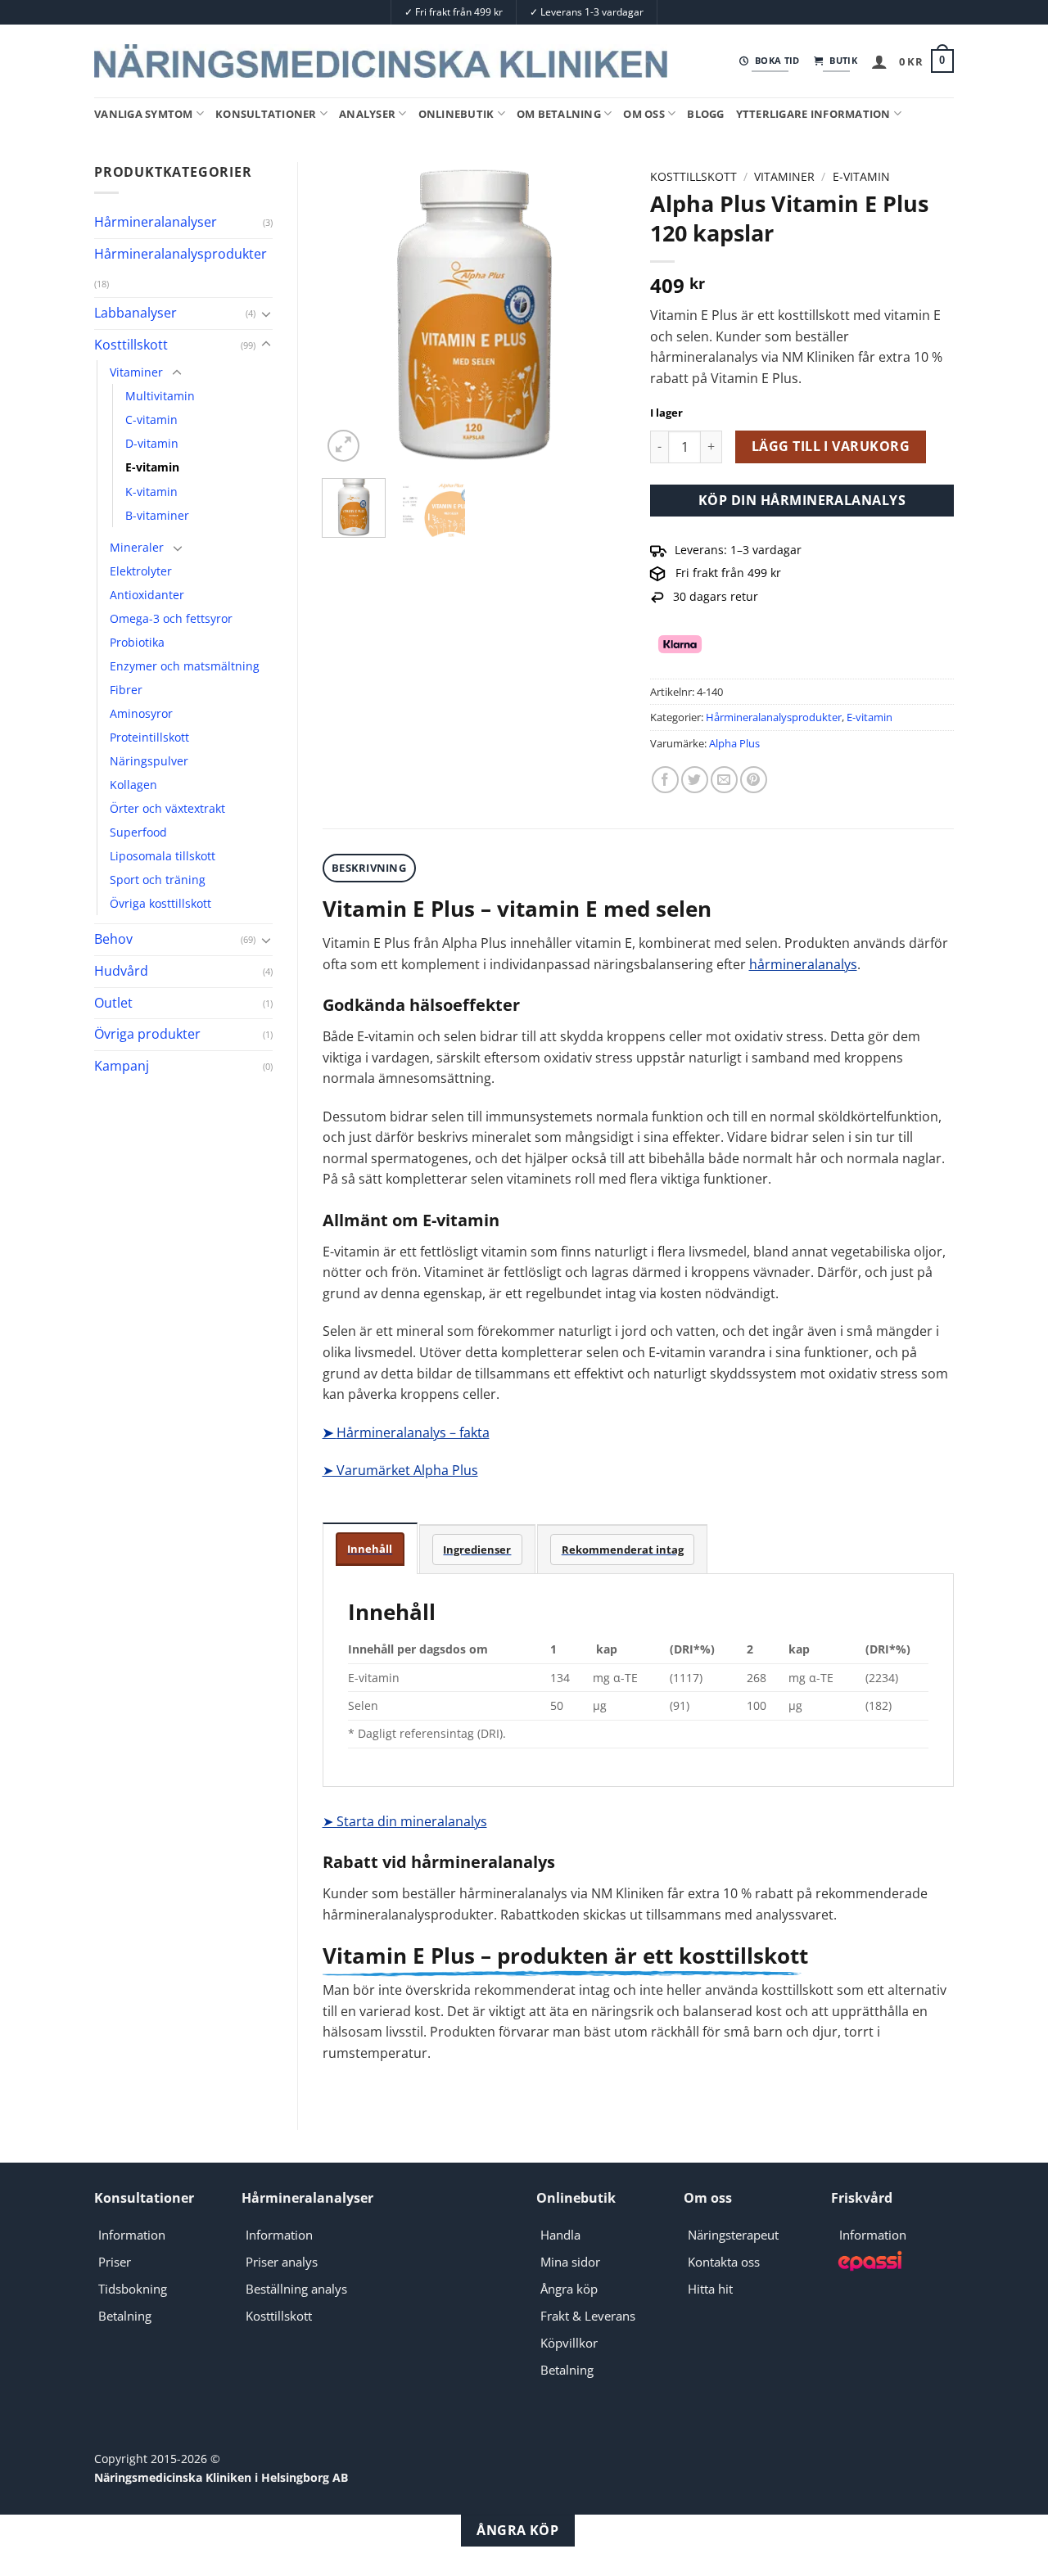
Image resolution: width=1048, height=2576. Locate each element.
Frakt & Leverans (588, 2316)
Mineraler (137, 547)
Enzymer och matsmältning (185, 666)
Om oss (644, 114)
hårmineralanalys (803, 964)
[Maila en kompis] (724, 780)
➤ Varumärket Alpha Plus (400, 1470)
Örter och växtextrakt (167, 808)
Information (132, 2235)
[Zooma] (343, 446)
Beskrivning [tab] (369, 868)
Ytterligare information (813, 114)
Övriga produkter (147, 1034)
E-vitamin (152, 467)
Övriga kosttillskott (160, 903)
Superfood (138, 832)
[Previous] (349, 314)
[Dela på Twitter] (695, 780)
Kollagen (133, 785)
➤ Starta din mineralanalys (405, 1821)
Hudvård (121, 971)
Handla (560, 2235)
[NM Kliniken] (381, 61)
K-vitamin (151, 492)
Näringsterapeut (733, 2235)
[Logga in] (879, 61)
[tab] (370, 1548)
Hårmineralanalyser (156, 222)
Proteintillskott (149, 737)
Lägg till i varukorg (831, 446)
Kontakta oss (724, 2262)
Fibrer (126, 690)
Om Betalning (559, 114)
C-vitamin (151, 420)
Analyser (367, 114)
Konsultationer (266, 114)
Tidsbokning (133, 2289)
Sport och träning (158, 880)
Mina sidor (570, 2262)
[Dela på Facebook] (665, 780)
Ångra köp (569, 2289)
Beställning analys (296, 2289)
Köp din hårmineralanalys (802, 500)
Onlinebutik (456, 114)
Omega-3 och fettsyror (171, 618)
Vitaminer (136, 372)
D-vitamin (152, 443)
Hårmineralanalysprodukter (181, 254)
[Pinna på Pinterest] (754, 780)
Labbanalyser (136, 313)
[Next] (599, 314)
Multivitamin (160, 396)
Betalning (125, 2316)
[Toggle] (266, 314)
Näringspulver (149, 761)
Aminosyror (141, 713)
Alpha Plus (734, 743)
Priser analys (282, 2262)
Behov (113, 939)
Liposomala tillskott (163, 856)
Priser (115, 2262)
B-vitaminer (157, 515)
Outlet (113, 1003)
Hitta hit (710, 2289)
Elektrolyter (141, 571)
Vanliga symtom (144, 114)
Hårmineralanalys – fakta (406, 1432)
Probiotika (137, 642)
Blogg (705, 114)
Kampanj (122, 1066)
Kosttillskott (131, 345)
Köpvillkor (569, 2343)
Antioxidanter (147, 595)
